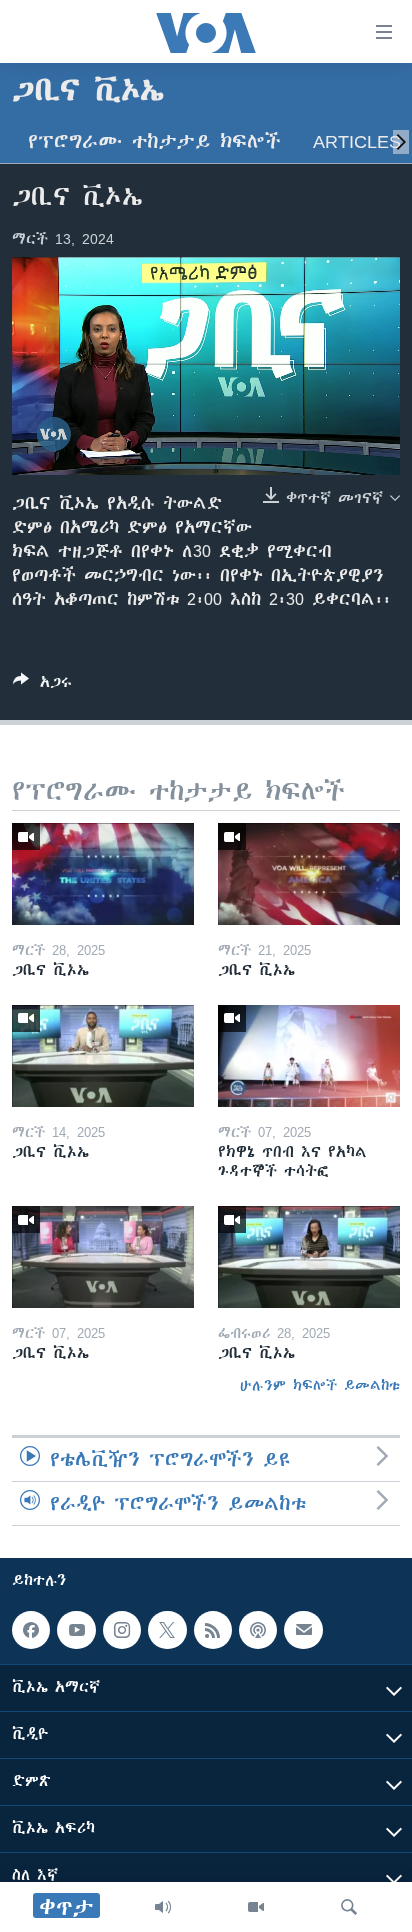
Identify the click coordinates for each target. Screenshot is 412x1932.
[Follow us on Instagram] (122, 1630)
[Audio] (163, 1907)
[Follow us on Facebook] (31, 1630)
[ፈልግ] (349, 1907)
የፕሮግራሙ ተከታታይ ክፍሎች (154, 141)
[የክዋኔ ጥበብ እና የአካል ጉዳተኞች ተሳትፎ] (309, 1056)
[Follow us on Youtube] (76, 1630)
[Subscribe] (303, 1630)
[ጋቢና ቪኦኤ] (103, 874)
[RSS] (213, 1630)
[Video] (256, 1907)
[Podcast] (258, 1630)
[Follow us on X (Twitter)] (167, 1630)
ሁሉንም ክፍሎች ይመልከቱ (320, 1385)
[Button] (42, 685)
